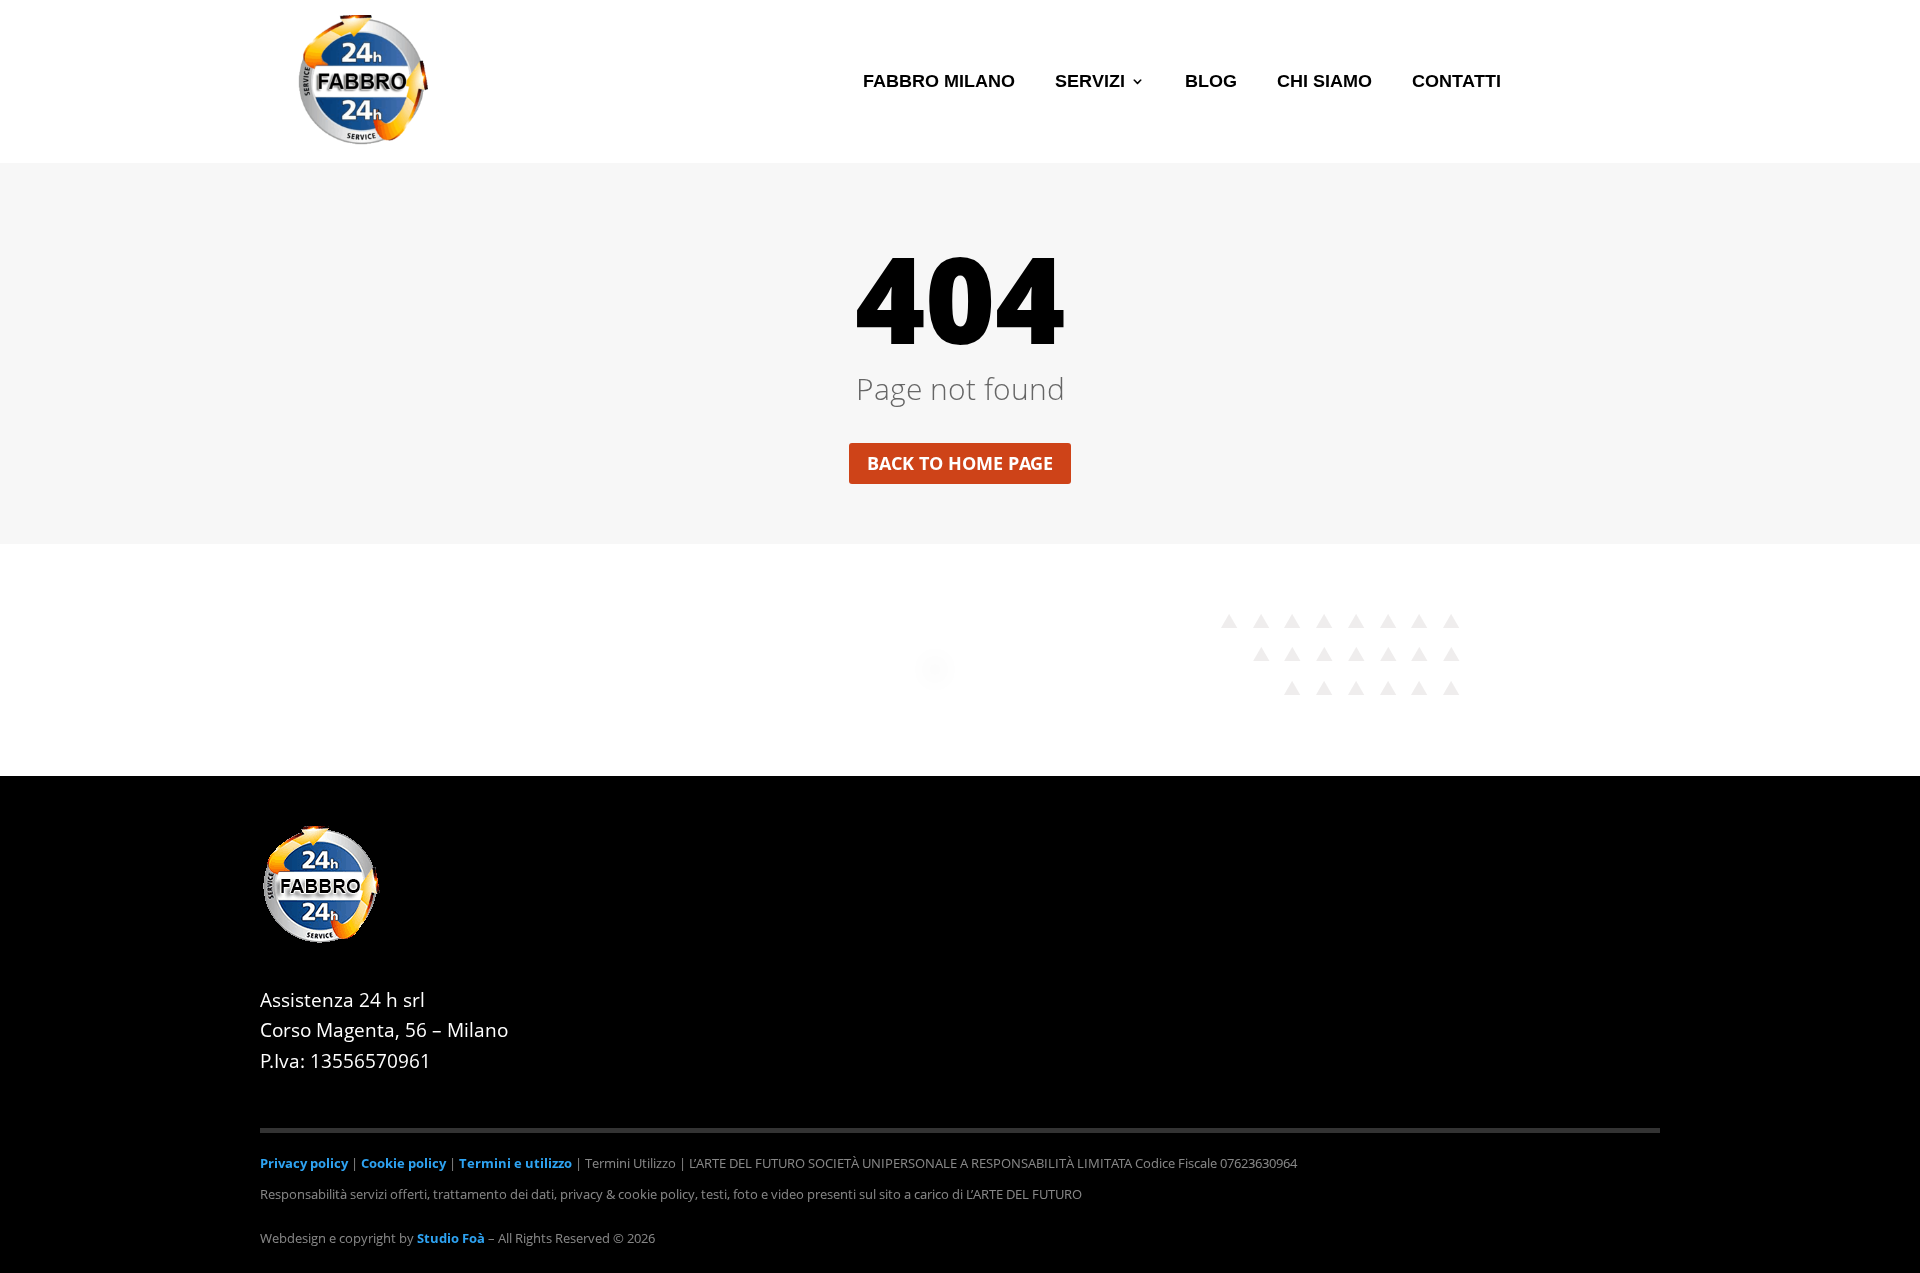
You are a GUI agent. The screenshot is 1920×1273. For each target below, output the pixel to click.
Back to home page (960, 463)
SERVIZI (1090, 82)
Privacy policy (304, 1163)
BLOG (1211, 82)
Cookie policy (403, 1163)
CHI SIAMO (1324, 82)
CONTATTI (1456, 82)
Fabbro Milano (939, 82)
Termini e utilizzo (515, 1163)
